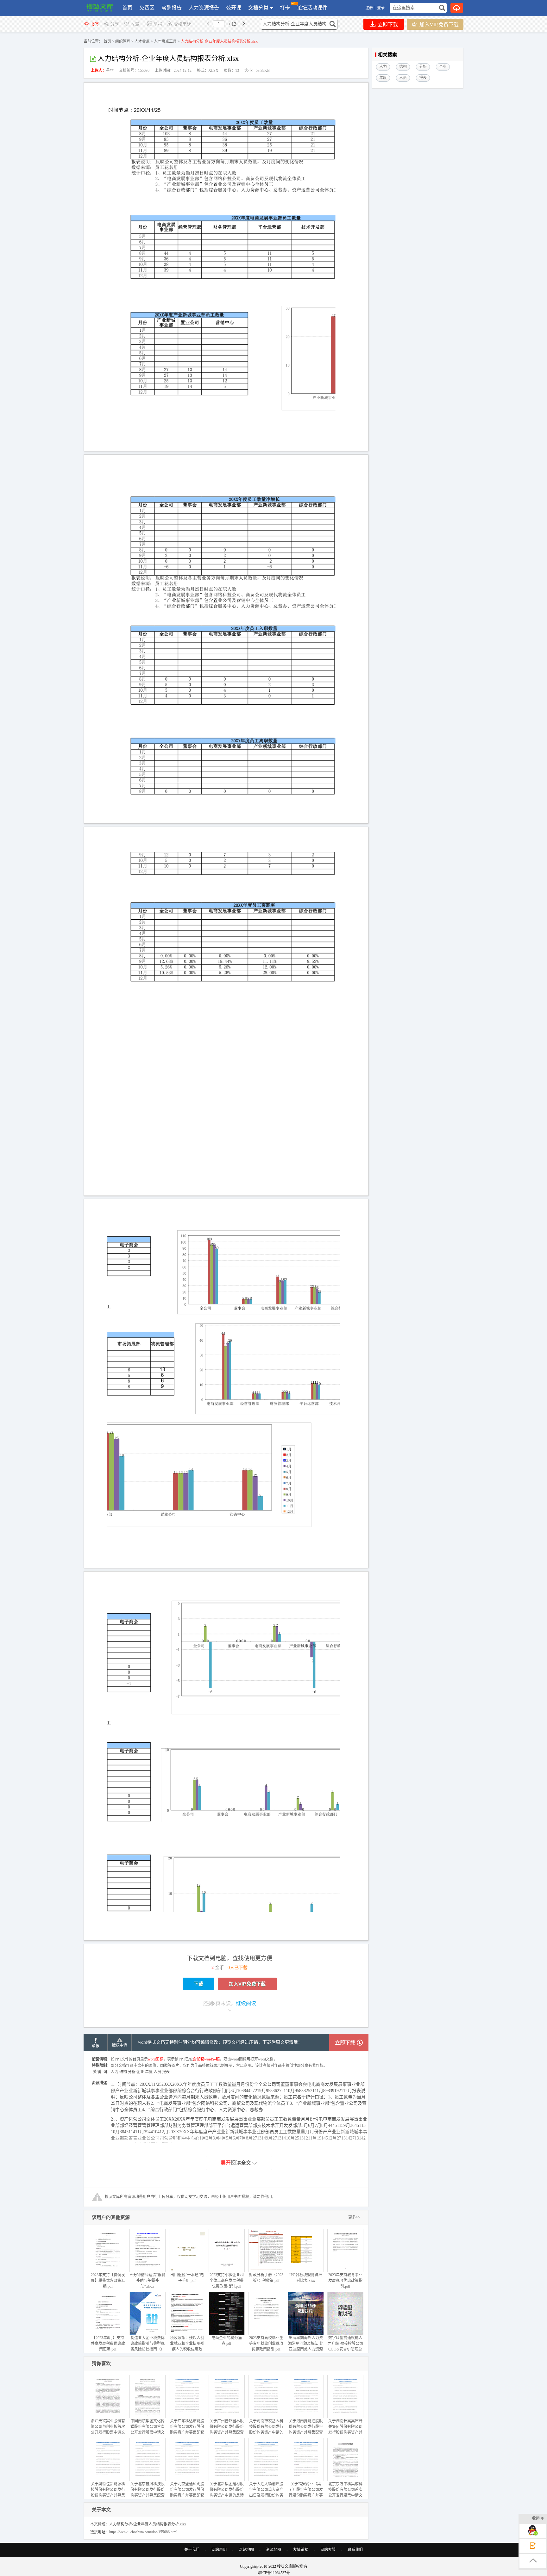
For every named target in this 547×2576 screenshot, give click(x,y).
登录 (381, 8)
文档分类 (258, 8)
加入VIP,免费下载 (438, 25)
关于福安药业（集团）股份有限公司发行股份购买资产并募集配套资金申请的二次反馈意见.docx (306, 2495)
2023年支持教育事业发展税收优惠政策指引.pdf (345, 2281)
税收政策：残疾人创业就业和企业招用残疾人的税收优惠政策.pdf (187, 2346)
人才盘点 (142, 41)
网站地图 (246, 2550)
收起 (536, 2518)
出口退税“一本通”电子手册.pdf (187, 2278)
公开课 (234, 8)
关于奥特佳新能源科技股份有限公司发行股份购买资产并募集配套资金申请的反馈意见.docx (108, 2495)
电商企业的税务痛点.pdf (227, 2341)
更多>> (354, 2217)
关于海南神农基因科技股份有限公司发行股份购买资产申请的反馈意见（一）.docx (266, 2430)
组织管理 (123, 41)
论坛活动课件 (312, 8)
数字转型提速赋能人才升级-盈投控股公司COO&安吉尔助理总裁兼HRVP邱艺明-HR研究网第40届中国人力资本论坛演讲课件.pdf (345, 2355)
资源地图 (273, 2550)
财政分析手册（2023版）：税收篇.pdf (266, 2278)
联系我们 (355, 2550)
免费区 (147, 8)
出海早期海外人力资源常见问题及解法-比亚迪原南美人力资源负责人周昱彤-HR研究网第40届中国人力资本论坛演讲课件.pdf (306, 2355)
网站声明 (219, 2550)
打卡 (285, 8)
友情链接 (301, 2550)
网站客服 (328, 2550)
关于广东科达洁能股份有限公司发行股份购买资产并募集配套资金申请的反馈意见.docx (187, 2432)
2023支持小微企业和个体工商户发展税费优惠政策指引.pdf (227, 2281)
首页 (127, 8)
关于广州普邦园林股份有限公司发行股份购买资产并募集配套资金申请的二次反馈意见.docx (227, 2432)
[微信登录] (386, 8)
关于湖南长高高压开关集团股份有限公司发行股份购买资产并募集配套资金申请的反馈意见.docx (345, 2432)
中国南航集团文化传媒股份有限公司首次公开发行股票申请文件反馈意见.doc (148, 2430)
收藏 (135, 24)
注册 (369, 8)
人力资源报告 (204, 8)
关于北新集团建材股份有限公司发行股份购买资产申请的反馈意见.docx (227, 2493)
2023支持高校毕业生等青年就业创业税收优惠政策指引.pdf (266, 2344)
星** (110, 71)
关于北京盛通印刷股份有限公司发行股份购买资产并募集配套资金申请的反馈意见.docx (187, 2495)
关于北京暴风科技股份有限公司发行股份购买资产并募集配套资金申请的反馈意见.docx (148, 2495)
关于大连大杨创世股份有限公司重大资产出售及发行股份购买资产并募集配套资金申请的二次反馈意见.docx (266, 2498)
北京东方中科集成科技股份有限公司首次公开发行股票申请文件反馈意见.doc (345, 2493)
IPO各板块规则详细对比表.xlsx (306, 2278)
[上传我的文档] (457, 8)
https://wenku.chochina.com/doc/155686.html (143, 2532)
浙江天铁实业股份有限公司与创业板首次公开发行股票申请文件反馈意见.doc (108, 2430)
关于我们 (192, 2550)
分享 (115, 24)
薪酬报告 (172, 8)
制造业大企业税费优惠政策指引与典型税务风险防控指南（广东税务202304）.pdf (148, 2346)
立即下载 (387, 25)
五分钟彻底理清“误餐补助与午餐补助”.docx (147, 2281)
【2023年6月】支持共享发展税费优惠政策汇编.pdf (108, 2344)
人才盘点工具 (165, 41)
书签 (95, 24)
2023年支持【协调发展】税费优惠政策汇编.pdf (108, 2281)
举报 (158, 24)
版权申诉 (182, 24)
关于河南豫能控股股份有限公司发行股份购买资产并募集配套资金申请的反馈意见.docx (306, 2432)
